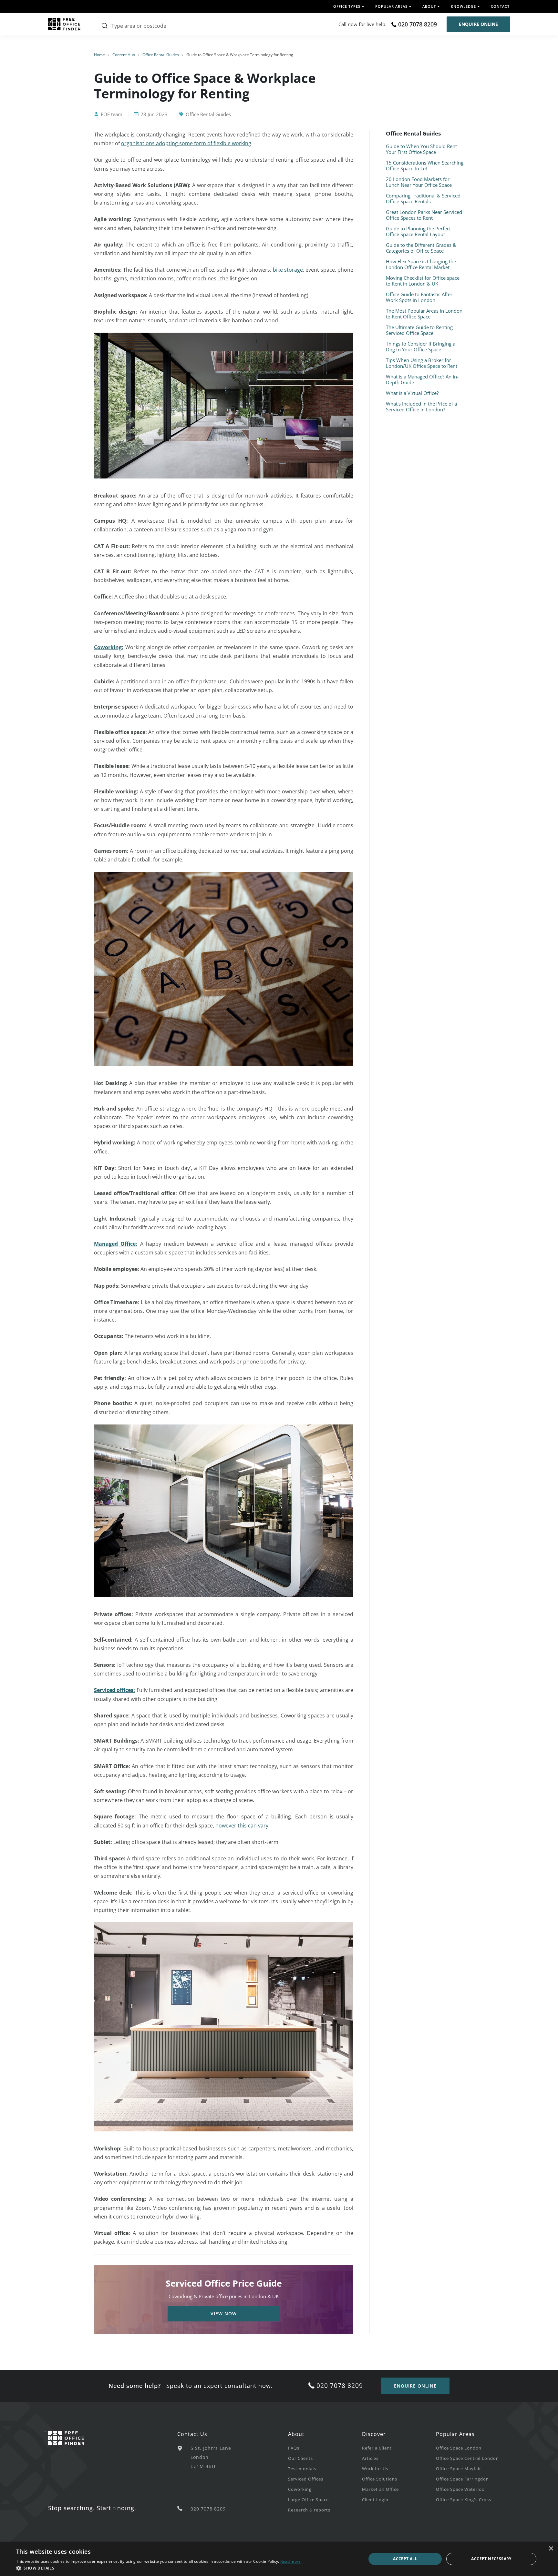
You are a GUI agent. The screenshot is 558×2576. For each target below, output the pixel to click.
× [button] (551, 2549)
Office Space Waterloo (460, 2489)
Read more (291, 2561)
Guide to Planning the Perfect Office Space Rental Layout (418, 231)
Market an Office (380, 2489)
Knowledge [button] (463, 6)
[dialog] (279, 2559)
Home (99, 55)
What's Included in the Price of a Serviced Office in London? (421, 407)
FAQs (294, 2448)
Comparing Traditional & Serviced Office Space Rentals (423, 198)
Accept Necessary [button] (491, 2559)
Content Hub (124, 55)
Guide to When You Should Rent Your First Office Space (421, 149)
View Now (224, 2314)
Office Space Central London (467, 2458)
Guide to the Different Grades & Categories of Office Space (421, 248)
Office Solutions (380, 2479)
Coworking (300, 2489)
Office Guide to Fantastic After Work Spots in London (419, 297)
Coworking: (109, 647)
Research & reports (309, 2510)
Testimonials (302, 2469)
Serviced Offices (306, 2479)
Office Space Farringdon (462, 2479)
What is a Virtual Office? (412, 393)
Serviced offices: (114, 1690)
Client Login (375, 2500)
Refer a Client (377, 2448)
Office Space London (459, 2448)
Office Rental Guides (161, 55)
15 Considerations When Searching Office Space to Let (425, 166)
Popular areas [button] (391, 6)
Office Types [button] (347, 6)
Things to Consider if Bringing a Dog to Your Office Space (421, 347)
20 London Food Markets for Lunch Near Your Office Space (419, 182)
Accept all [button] (405, 2559)
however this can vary (242, 1826)
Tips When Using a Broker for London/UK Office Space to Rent (422, 363)
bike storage (288, 270)
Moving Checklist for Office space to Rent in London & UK (423, 281)
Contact (500, 6)
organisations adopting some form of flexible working (186, 143)
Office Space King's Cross (464, 2500)
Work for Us (375, 2469)
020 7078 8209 (418, 24)
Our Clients (300, 2458)
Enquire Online (478, 24)
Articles (370, 2458)
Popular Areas (455, 2434)
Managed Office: (116, 1244)
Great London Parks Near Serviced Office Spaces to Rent (424, 215)
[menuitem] (325, 2448)
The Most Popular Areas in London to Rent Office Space (424, 314)
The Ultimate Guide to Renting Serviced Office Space (419, 330)
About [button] (429, 6)
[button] (159, 2568)
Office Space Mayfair (459, 2469)
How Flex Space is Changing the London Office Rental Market (421, 264)
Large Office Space (308, 2500)
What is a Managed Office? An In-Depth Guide (422, 379)
